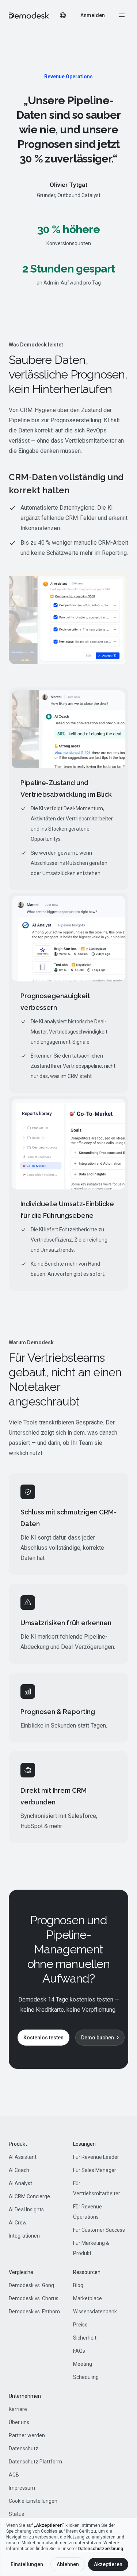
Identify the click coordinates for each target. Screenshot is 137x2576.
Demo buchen (98, 2038)
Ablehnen (68, 2564)
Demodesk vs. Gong (31, 2285)
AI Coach (19, 2170)
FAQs (79, 2351)
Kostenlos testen (43, 2038)
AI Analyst (20, 2183)
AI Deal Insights (26, 2210)
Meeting (83, 2364)
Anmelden (93, 15)
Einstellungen (27, 2564)
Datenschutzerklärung (101, 2549)
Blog (78, 2285)
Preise (80, 2325)
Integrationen (24, 2236)
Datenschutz (24, 2448)
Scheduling (86, 2377)
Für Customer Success (99, 2230)
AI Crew (18, 2223)
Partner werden (27, 2435)
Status (16, 2514)
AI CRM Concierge (29, 2196)
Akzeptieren (108, 2564)
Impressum (22, 2488)
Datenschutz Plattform (35, 2462)
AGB (14, 2475)
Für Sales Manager (95, 2170)
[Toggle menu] (122, 15)
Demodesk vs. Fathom (34, 2312)
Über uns (19, 2422)
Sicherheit (85, 2338)
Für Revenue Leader (96, 2157)
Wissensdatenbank (95, 2312)
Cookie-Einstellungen (33, 2501)
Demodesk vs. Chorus (34, 2298)
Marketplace (87, 2298)
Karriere (18, 2409)
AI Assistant (23, 2157)
